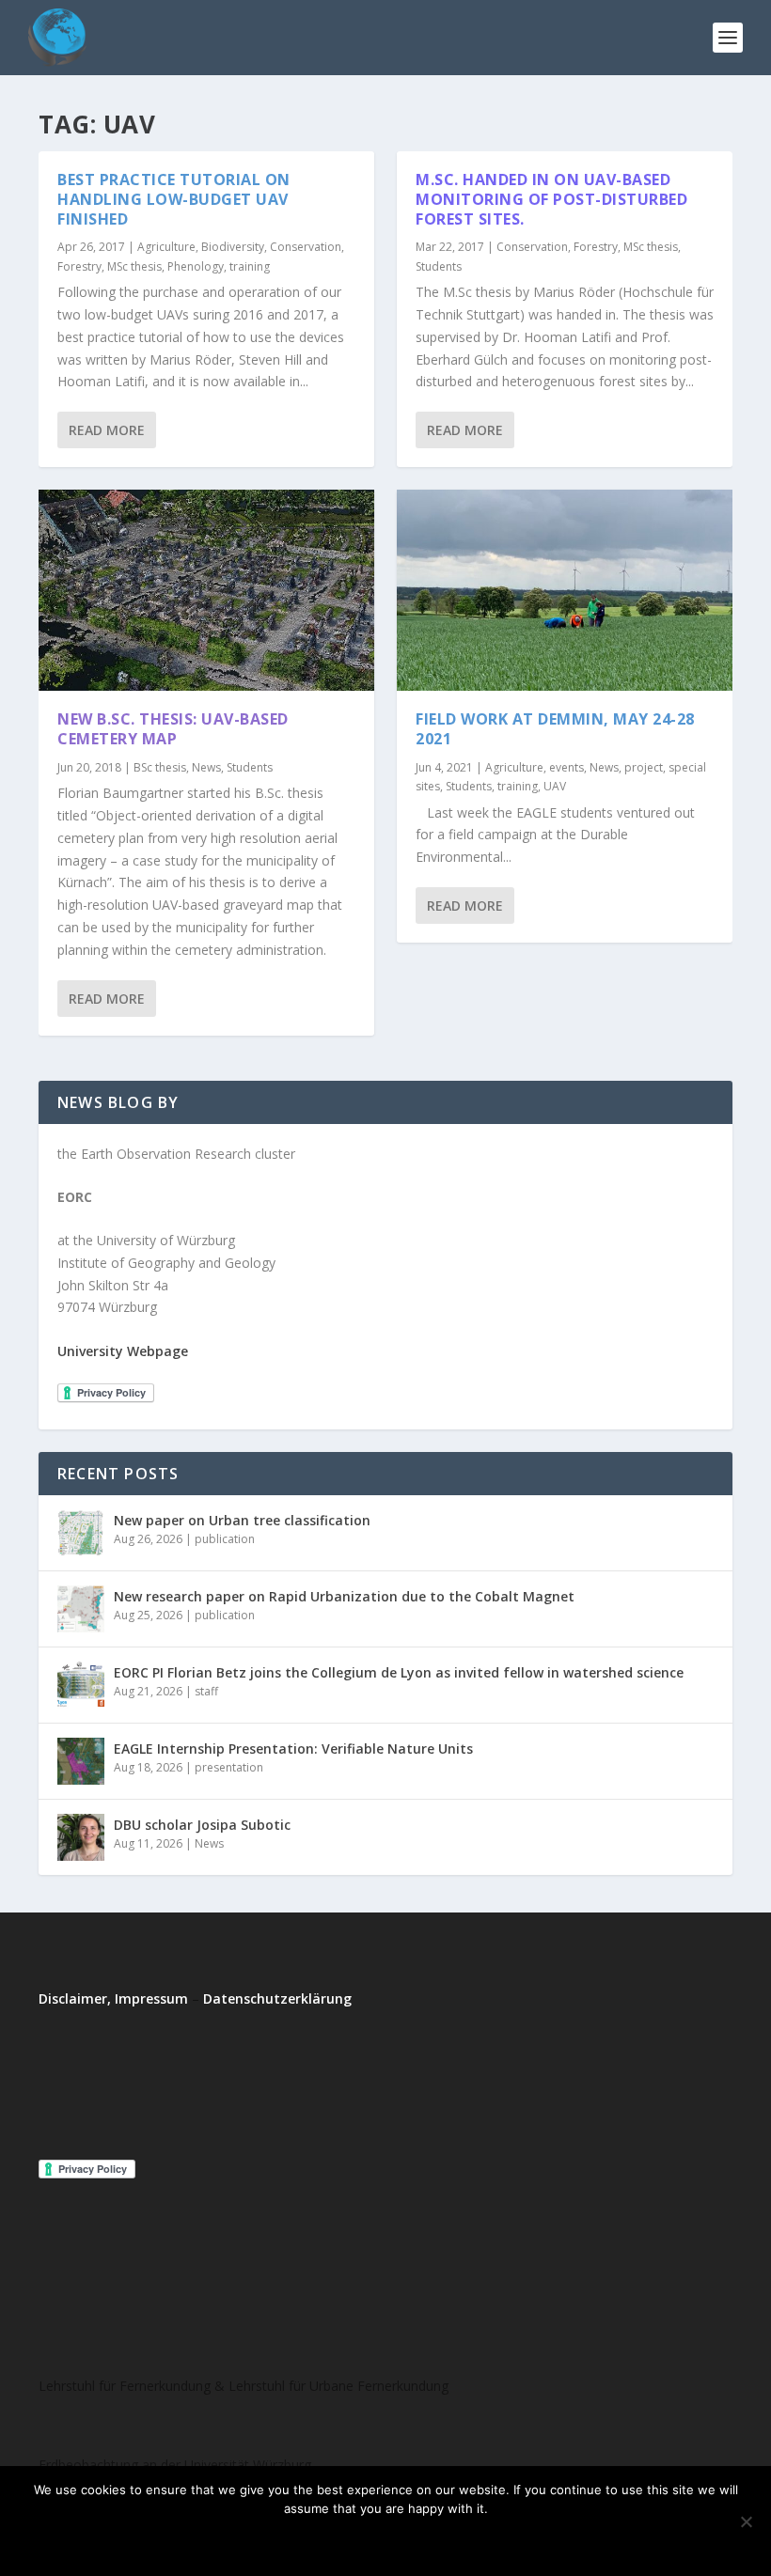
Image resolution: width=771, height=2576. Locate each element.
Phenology (196, 266)
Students (250, 767)
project (644, 767)
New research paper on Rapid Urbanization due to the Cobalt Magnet (344, 1596)
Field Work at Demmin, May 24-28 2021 (555, 729)
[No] (746, 2521)
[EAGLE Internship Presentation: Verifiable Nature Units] (81, 1761)
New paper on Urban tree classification (242, 1520)
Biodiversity (233, 247)
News (206, 767)
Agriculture (166, 247)
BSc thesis (160, 767)
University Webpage (123, 1351)
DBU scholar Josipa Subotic (202, 1825)
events (566, 767)
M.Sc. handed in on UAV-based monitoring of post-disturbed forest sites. (551, 199)
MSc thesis (134, 266)
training (250, 266)
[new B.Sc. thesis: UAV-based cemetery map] (206, 590)
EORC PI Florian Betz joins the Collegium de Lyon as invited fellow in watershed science (399, 1672)
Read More (107, 430)
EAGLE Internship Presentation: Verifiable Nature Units (293, 1749)
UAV (555, 786)
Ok (309, 2540)
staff (206, 1691)
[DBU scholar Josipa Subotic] (81, 1837)
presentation (229, 1767)
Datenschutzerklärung (277, 1998)
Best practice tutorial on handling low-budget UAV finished (174, 199)
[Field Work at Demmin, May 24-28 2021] (565, 590)
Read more (436, 2540)
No (359, 2540)
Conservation (306, 247)
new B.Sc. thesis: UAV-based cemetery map (173, 729)
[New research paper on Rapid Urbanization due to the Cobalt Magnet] (81, 1609)
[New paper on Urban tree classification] (81, 1533)
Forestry (79, 266)
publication (225, 1539)
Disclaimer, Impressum (113, 1998)
